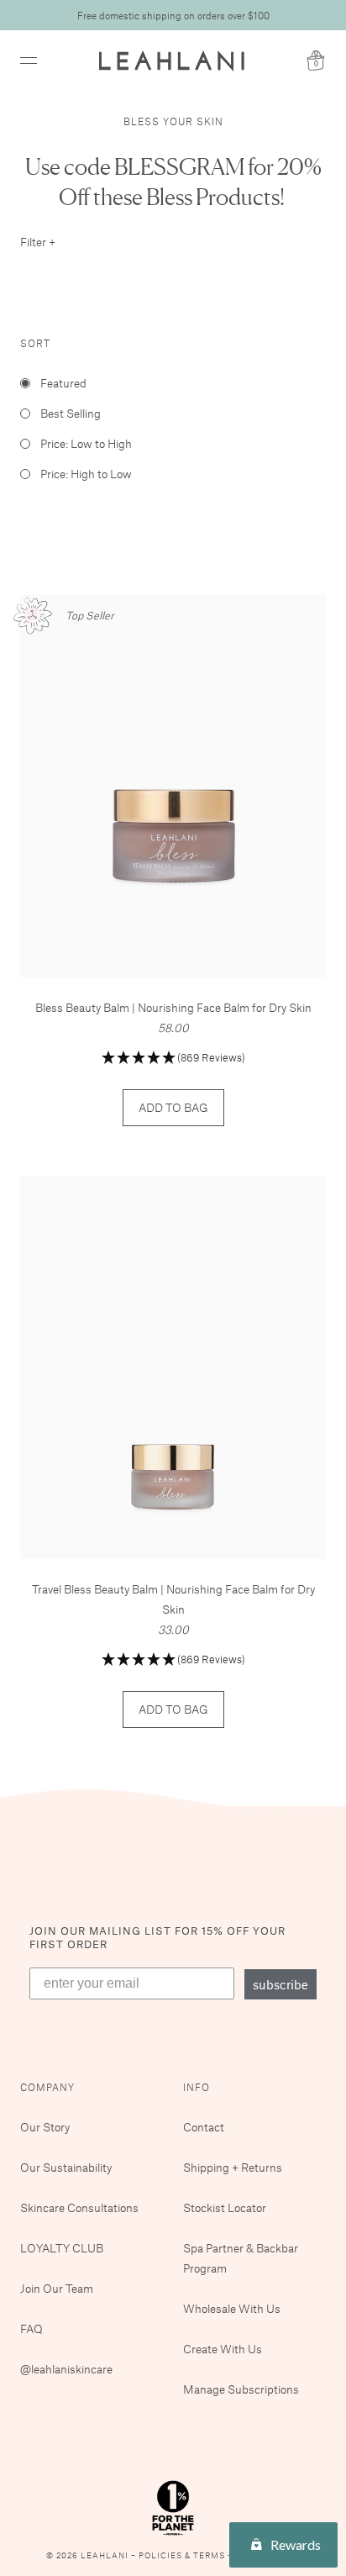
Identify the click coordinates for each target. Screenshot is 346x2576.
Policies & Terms (183, 2555)
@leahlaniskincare (66, 2369)
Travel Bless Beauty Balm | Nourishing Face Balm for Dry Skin (173, 1599)
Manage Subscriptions (241, 2389)
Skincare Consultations (79, 2207)
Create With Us (223, 2349)
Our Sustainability (66, 2167)
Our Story (45, 2127)
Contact (204, 2127)
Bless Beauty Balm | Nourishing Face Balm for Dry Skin (173, 1007)
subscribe (280, 1984)
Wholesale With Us (232, 2308)
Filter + (38, 242)
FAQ (31, 2328)
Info (197, 2087)
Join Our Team (57, 2288)
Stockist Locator (225, 2207)
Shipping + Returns (233, 2167)
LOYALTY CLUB (62, 2248)
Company (47, 2087)
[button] (173, 1059)
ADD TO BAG (173, 1107)
